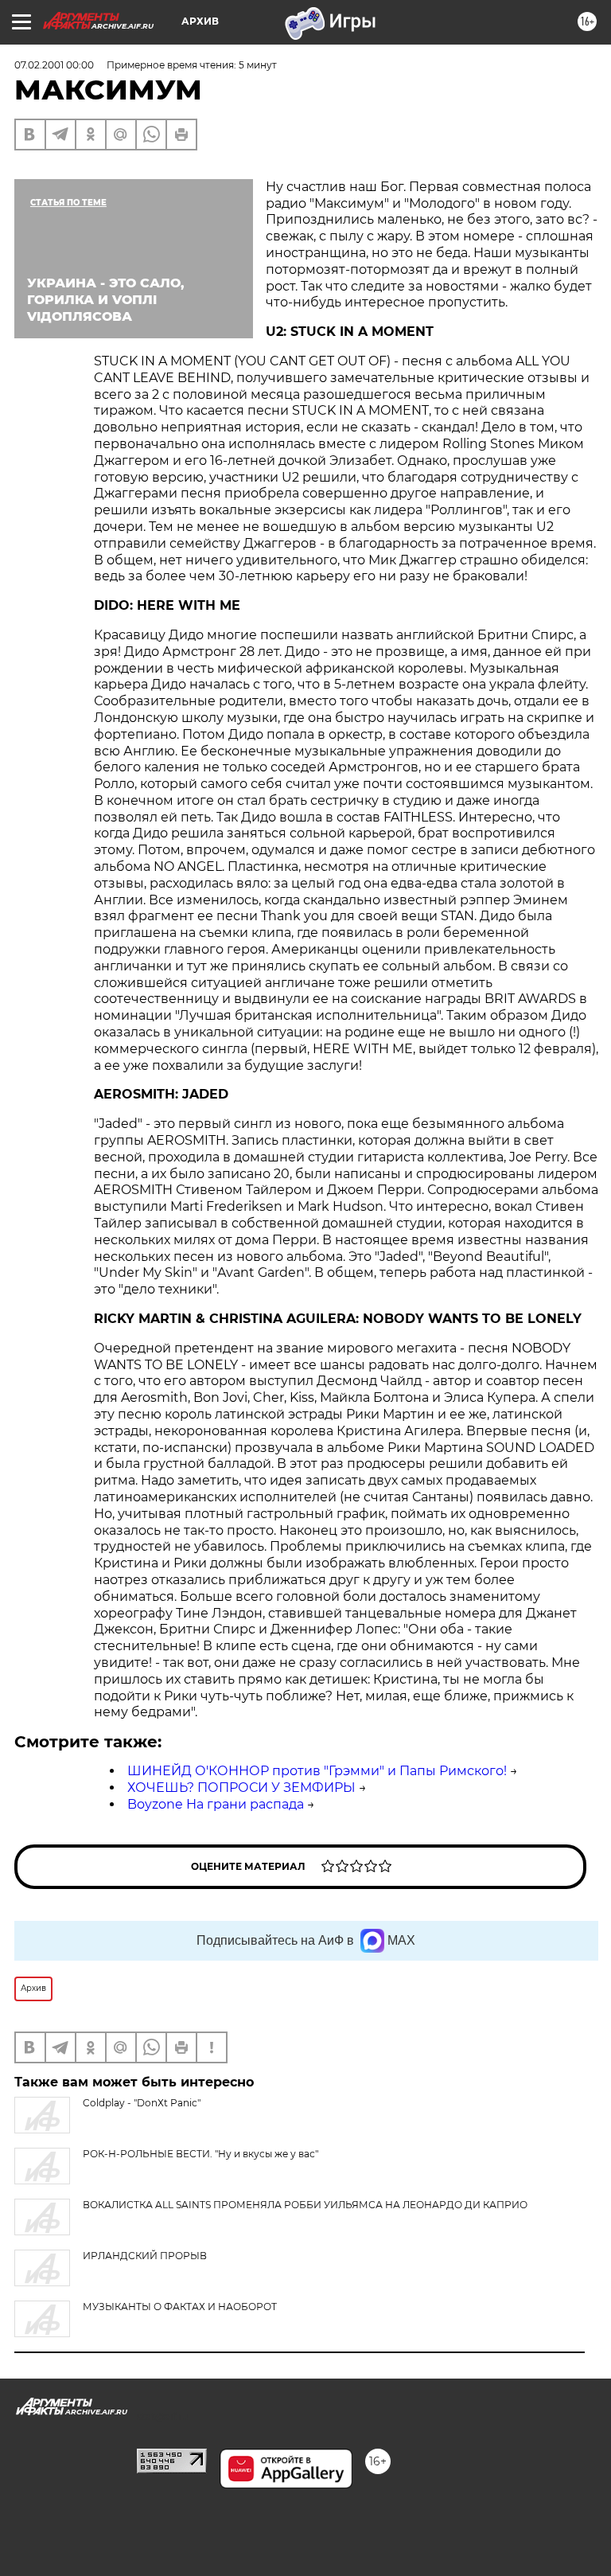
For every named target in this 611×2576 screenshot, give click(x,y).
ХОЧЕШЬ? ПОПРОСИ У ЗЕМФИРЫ (241, 1788)
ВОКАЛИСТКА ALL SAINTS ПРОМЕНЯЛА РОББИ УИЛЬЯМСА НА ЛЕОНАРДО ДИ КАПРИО (305, 2205)
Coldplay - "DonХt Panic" (142, 2103)
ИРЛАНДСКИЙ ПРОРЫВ (145, 2256)
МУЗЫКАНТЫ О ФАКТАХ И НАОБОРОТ (180, 2307)
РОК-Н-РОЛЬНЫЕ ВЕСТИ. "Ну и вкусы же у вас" (200, 2154)
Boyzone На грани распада (216, 1804)
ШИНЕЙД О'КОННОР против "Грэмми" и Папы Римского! (317, 1771)
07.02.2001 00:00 (54, 65)
